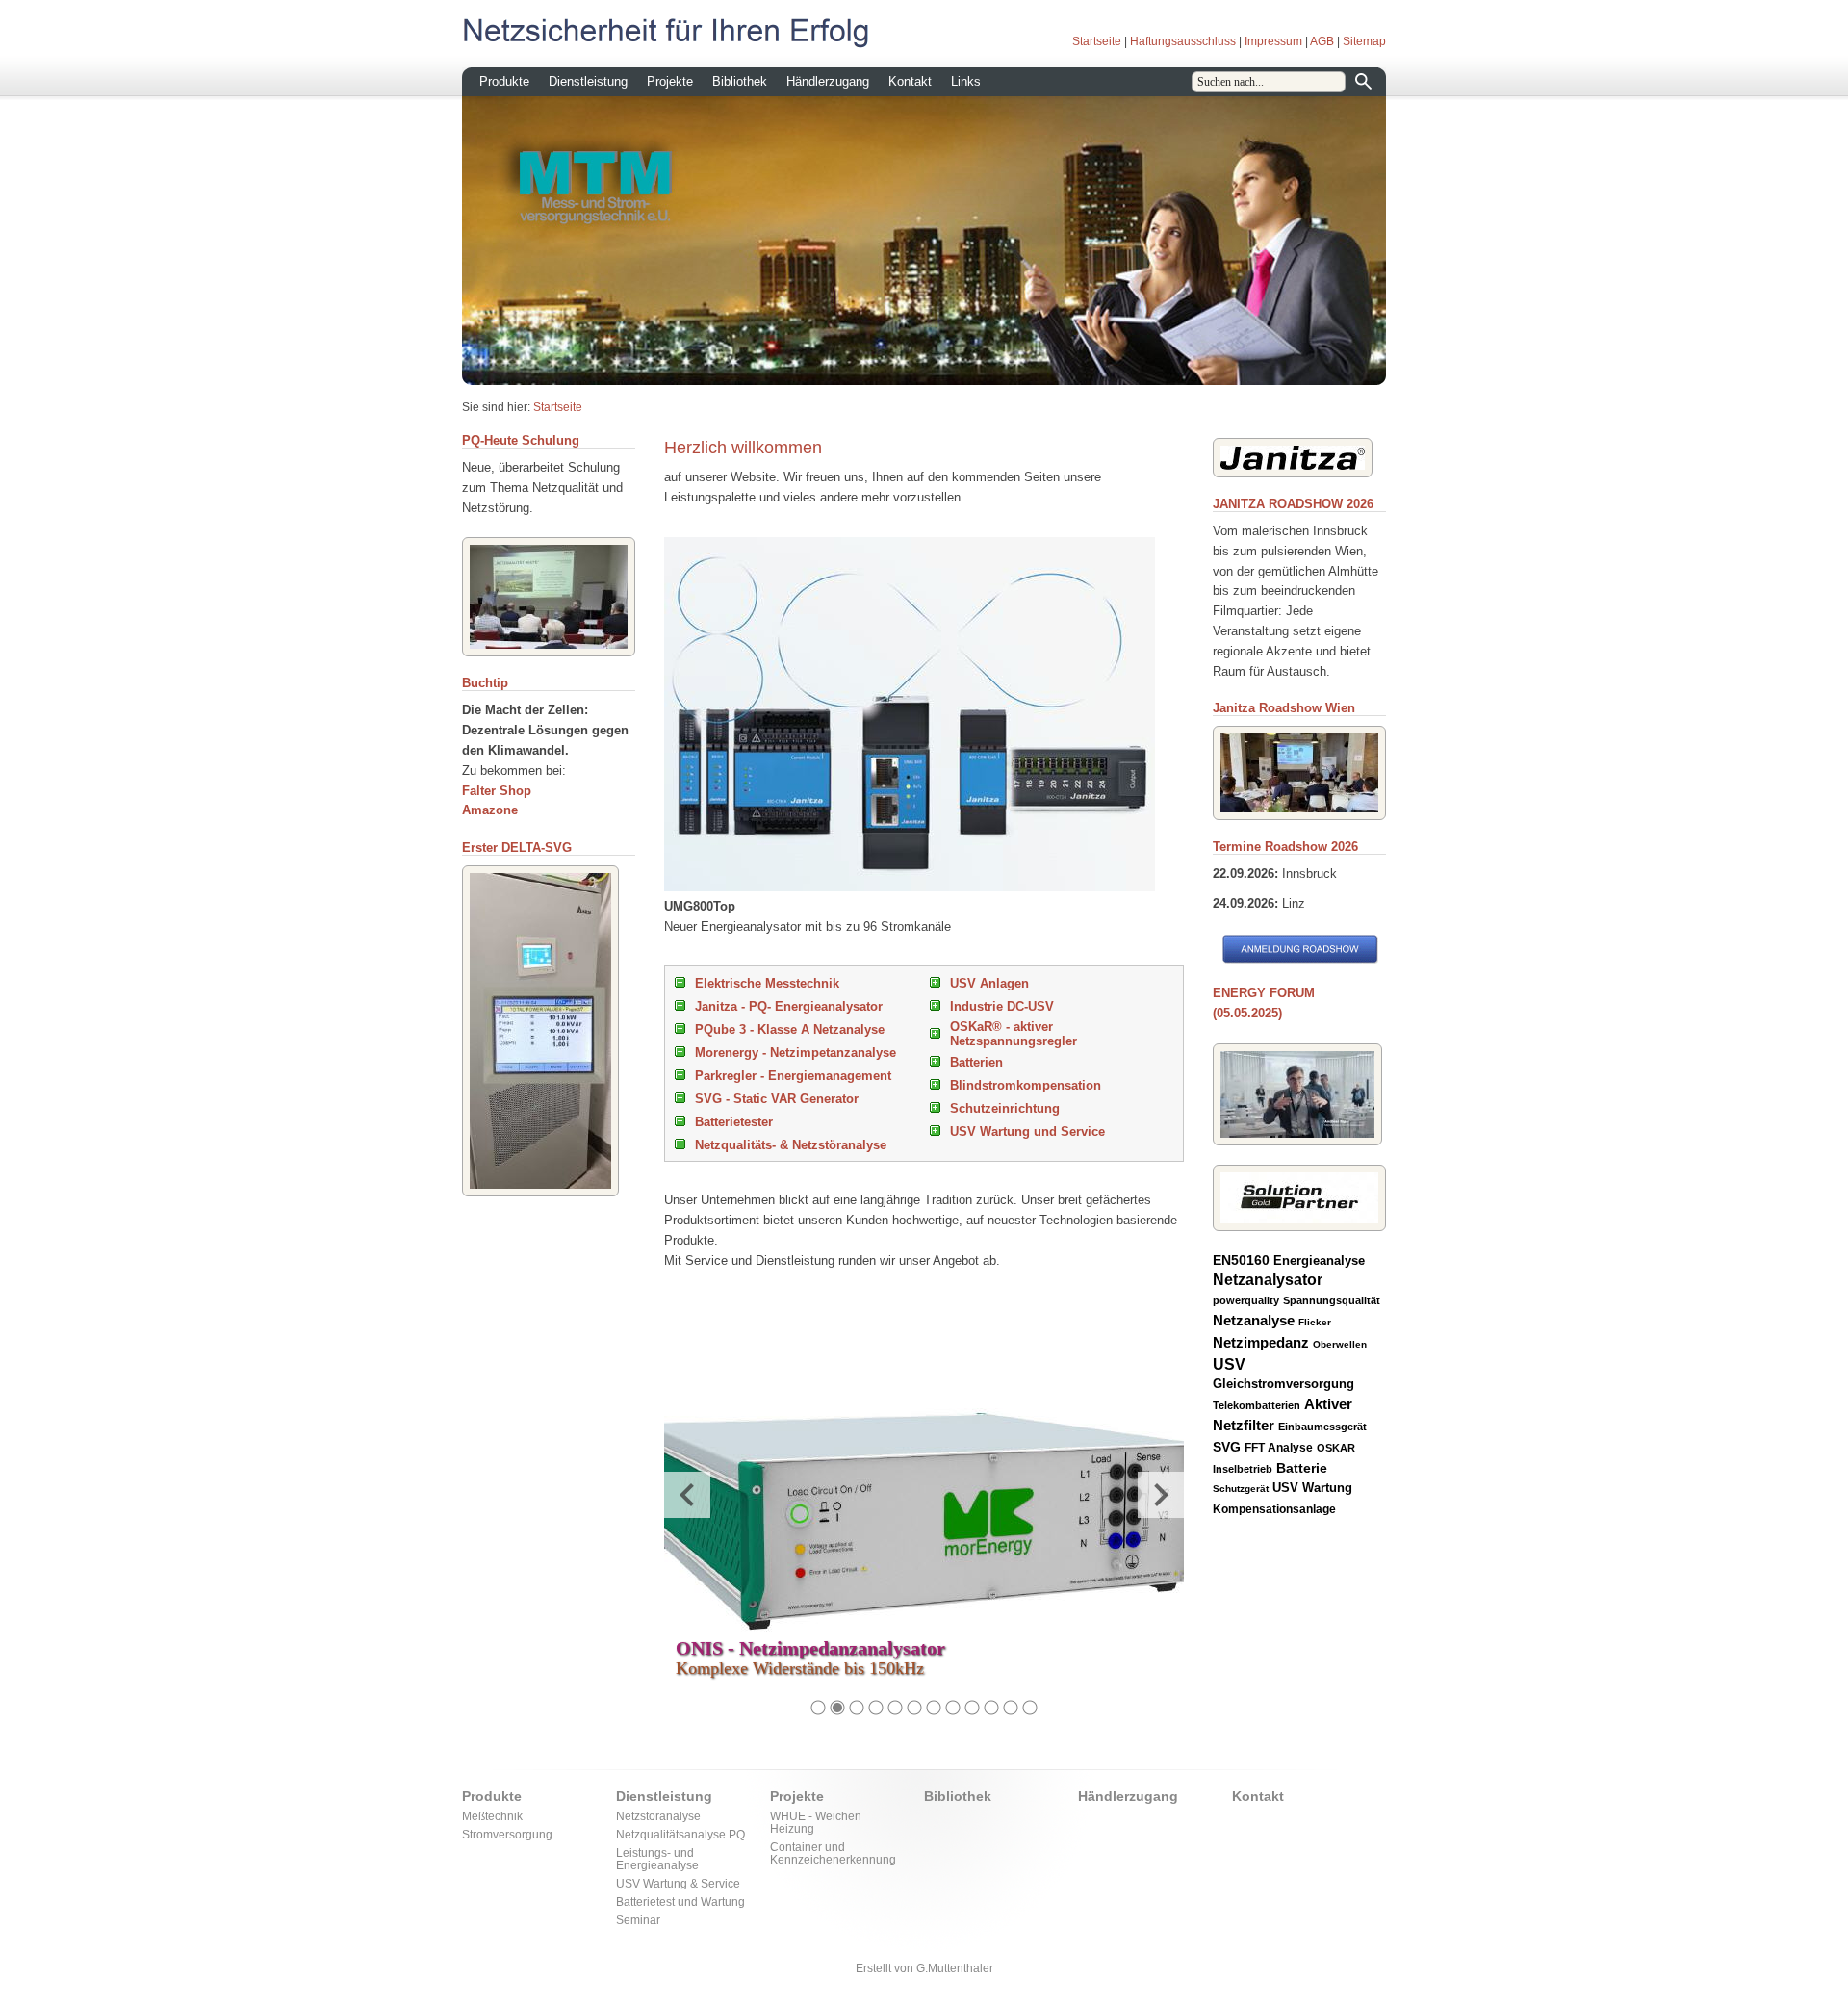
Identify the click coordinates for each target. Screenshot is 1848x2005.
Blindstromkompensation (1026, 1085)
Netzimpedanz (1261, 1342)
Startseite (1097, 41)
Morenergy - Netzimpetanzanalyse (796, 1053)
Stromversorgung (507, 1834)
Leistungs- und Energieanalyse (657, 1859)
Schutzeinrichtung (1005, 1108)
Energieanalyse (1319, 1260)
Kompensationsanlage (1274, 1509)
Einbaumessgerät (1322, 1427)
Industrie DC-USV (1002, 1006)
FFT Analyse (1279, 1448)
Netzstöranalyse (658, 1816)
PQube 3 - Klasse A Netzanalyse (790, 1029)
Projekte (670, 81)
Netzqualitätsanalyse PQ (680, 1834)
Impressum (1273, 41)
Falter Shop (497, 791)
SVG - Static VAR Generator (777, 1099)
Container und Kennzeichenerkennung (833, 1853)
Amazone (490, 810)
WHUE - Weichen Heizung (816, 1822)
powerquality (1246, 1300)
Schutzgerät (1241, 1489)
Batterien (976, 1062)
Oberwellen (1340, 1344)
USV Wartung (1312, 1488)
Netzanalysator (1268, 1280)
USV (1229, 1364)
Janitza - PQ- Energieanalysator (789, 1006)
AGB (1322, 41)
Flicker (1315, 1322)
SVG (1227, 1447)
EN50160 (1241, 1260)
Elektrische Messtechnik (767, 983)
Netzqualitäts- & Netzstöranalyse (791, 1145)
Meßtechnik (492, 1816)
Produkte (504, 81)
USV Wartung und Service (1027, 1131)
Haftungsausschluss (1183, 41)
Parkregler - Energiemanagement (793, 1076)
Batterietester (734, 1122)
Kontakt (910, 81)
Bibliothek (740, 81)
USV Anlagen (989, 983)
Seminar (638, 1920)
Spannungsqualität (1332, 1300)
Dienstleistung (588, 81)
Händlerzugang (828, 81)
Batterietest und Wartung (680, 1902)
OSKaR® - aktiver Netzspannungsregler (1014, 1034)
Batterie (1302, 1468)
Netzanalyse (1254, 1320)
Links (966, 81)
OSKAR (1336, 1448)
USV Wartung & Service (678, 1883)
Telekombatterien (1257, 1405)
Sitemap (1364, 41)
